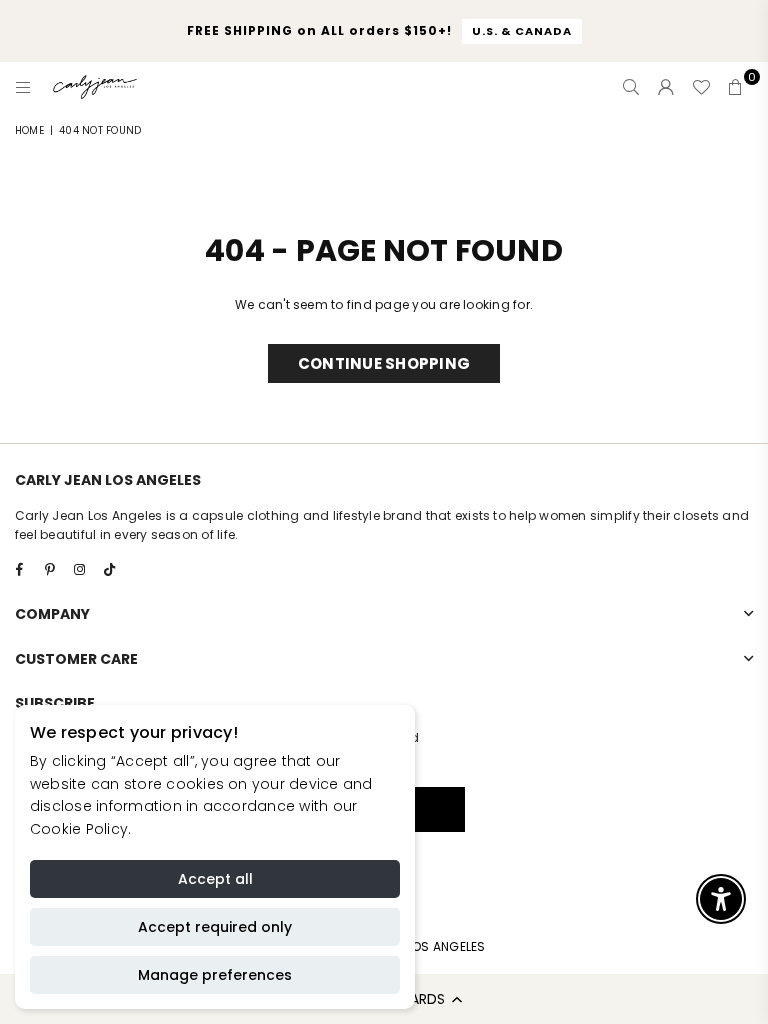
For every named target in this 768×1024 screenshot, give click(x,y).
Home (29, 130)
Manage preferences (215, 975)
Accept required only (215, 927)
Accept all (215, 879)
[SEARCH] (631, 87)
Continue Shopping (384, 363)
